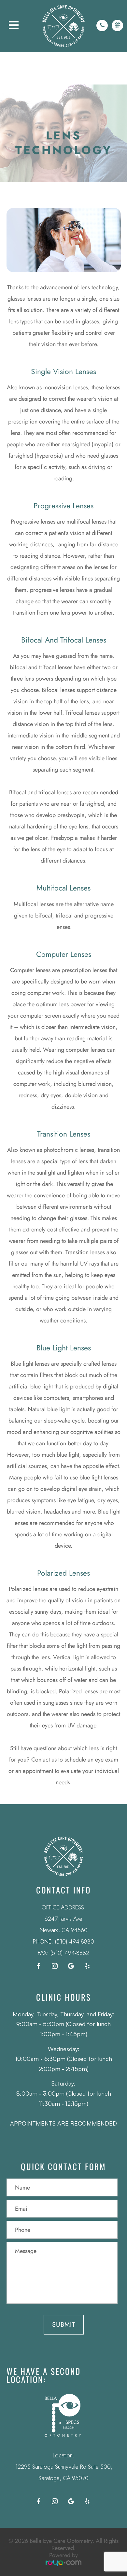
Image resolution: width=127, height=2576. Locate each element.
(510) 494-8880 (74, 1942)
